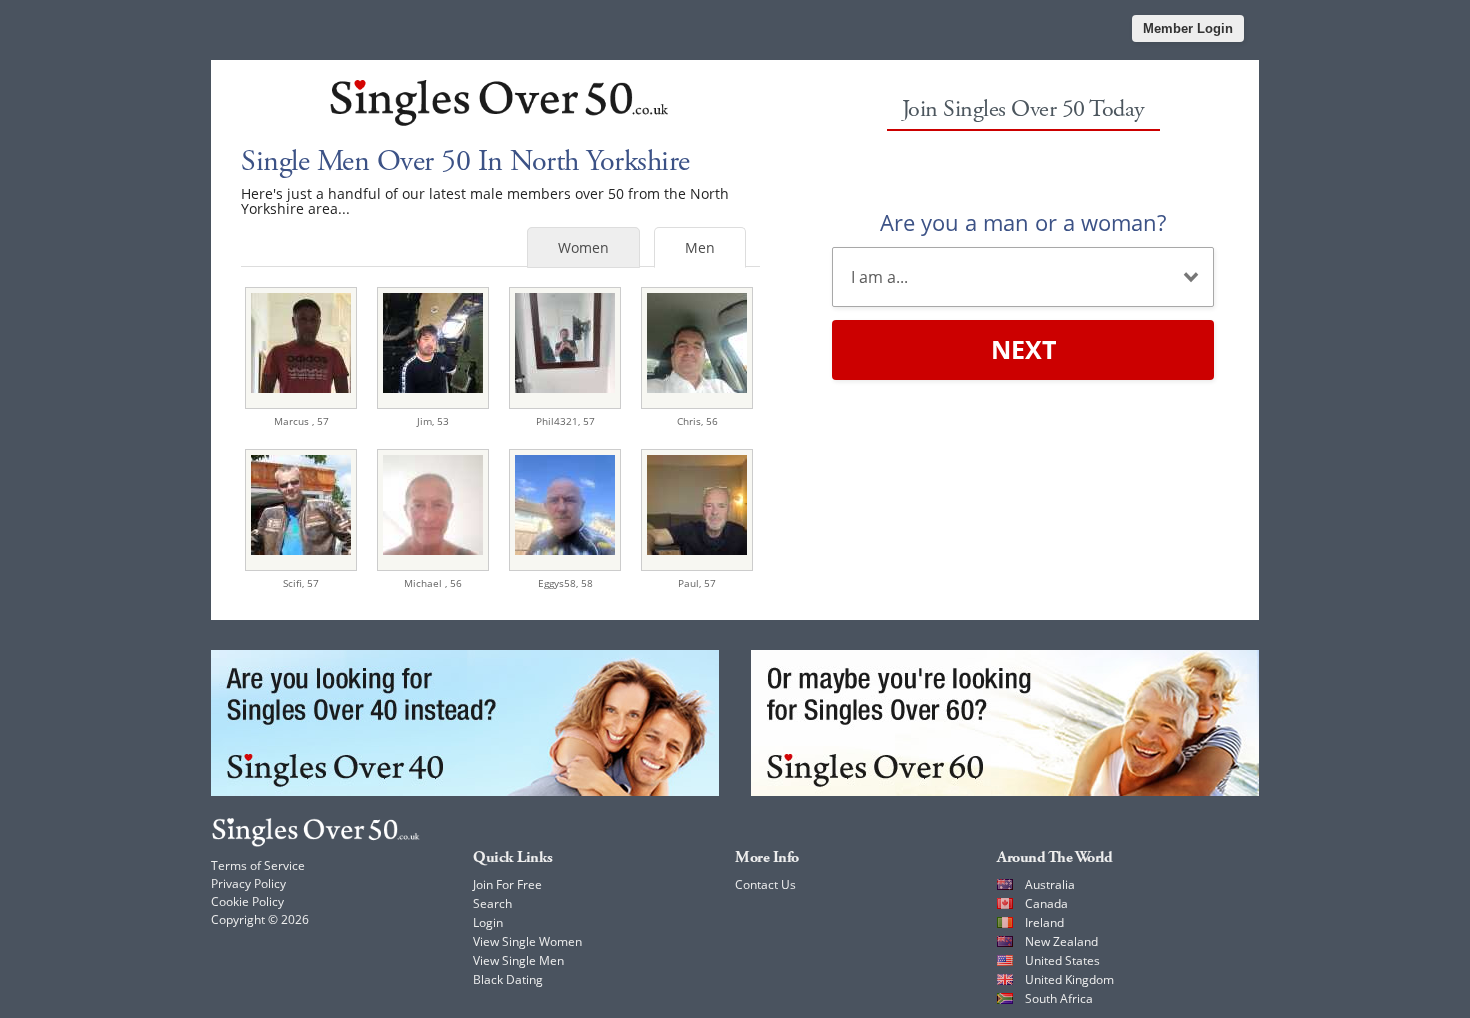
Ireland (1044, 922)
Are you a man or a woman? (1023, 222)
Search (492, 903)
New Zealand (1061, 941)
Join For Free (507, 884)
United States (1062, 960)
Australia (1050, 884)
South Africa (1059, 998)
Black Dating (508, 979)
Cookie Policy (247, 901)
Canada (1046, 903)
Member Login (1188, 28)
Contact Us (765, 884)
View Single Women (527, 941)
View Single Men (518, 960)
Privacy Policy (248, 883)
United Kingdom (1069, 979)
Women (583, 247)
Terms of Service (258, 865)
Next (1023, 349)
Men (700, 247)
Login (488, 922)
